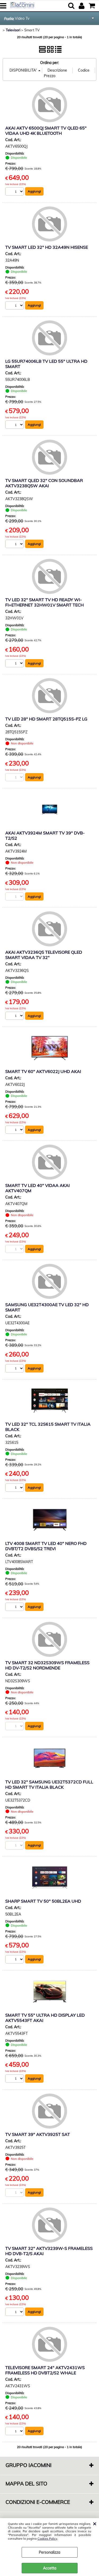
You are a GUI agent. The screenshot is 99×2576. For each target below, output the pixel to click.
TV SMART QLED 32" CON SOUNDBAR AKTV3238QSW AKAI (44, 483)
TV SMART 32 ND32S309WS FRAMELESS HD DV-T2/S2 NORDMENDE (47, 1665)
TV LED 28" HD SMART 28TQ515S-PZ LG (46, 719)
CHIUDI (95, 2523)
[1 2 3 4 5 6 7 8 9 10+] (15, 2312)
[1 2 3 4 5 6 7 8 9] (15, 2432)
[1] (15, 306)
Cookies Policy (47, 2539)
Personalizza (49, 2552)
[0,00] (93, 6)
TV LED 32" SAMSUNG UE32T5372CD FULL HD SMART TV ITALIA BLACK (49, 1784)
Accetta (50, 2568)
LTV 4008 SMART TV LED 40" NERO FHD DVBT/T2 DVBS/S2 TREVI (46, 1546)
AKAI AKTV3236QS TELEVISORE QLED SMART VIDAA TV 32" (44, 955)
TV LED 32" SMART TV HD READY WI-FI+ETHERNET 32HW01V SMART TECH (44, 602)
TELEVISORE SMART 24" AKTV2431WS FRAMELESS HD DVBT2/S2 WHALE (45, 2370)
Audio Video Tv (17, 18)
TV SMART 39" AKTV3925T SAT (38, 2134)
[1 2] (15, 192)
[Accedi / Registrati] (82, 6)
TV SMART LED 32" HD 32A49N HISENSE (47, 247)
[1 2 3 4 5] (15, 544)
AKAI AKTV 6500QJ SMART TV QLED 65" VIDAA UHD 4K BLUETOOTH (46, 131)
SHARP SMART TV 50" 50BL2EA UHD (43, 1901)
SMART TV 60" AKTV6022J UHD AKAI (43, 1071)
